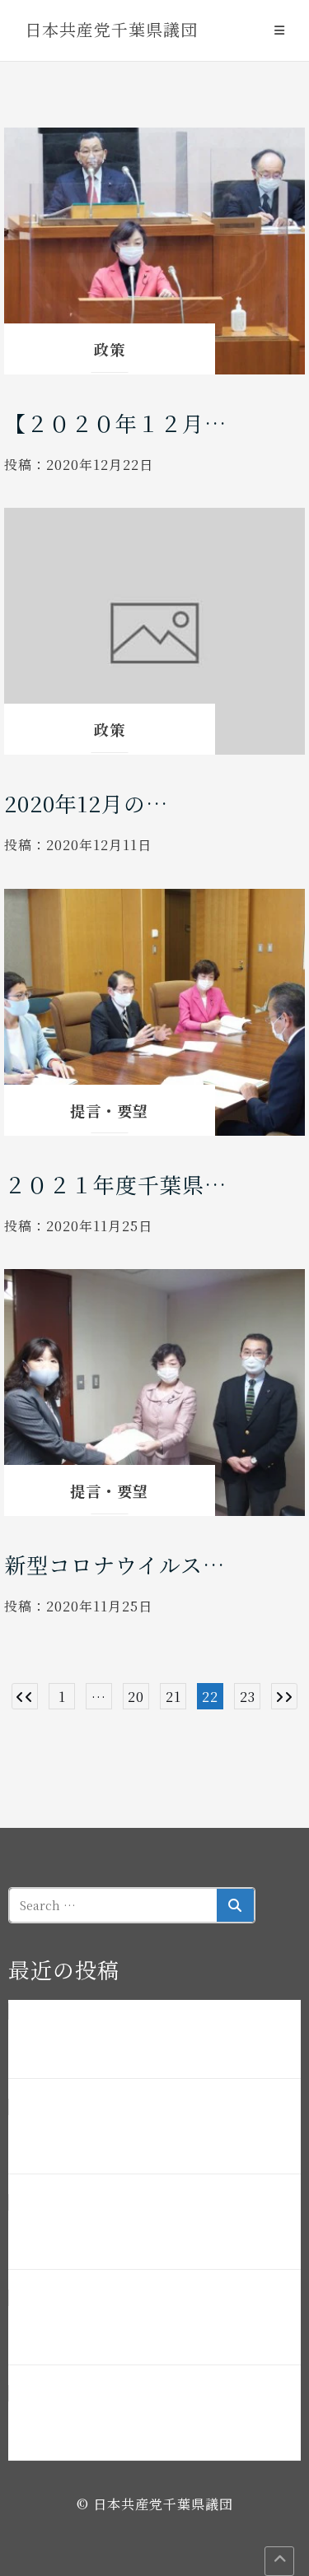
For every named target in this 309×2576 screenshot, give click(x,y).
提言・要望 (109, 1110)
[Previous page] (25, 1696)
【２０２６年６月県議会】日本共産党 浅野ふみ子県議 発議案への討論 (150, 2137)
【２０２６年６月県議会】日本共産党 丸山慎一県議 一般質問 (150, 2232)
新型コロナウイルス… (115, 1564)
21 (173, 1697)
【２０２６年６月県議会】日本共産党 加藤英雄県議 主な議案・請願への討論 (150, 2041)
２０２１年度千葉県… (115, 1184)
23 (248, 1697)
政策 (110, 349)
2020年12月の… (86, 803)
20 (136, 1697)
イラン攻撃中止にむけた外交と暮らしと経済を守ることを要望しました (150, 2423)
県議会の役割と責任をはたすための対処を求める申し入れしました (150, 2327)
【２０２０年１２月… (115, 423)
